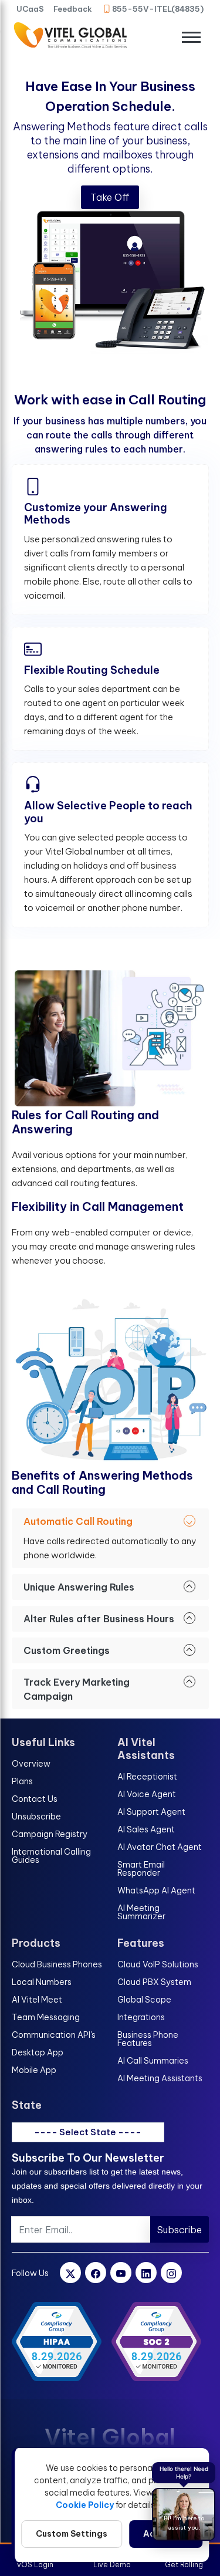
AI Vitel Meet (37, 2000)
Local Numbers (42, 1982)
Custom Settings (72, 2534)
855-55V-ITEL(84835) (158, 9)
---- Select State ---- (88, 2132)
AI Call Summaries (153, 2061)
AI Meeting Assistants (160, 2078)
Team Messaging (46, 2017)
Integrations (141, 2017)
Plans (22, 1781)
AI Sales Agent (146, 1829)
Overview (31, 1764)
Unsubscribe (36, 1817)
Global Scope (144, 2000)
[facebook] (96, 2273)
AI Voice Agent (147, 1794)
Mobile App (34, 2070)
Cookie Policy (85, 2505)
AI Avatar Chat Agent (160, 1847)
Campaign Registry (50, 1834)
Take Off (110, 197)
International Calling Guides (51, 1856)
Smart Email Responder (141, 1869)
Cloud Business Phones (57, 1964)
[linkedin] (146, 2273)
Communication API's (54, 2035)
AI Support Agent (151, 1812)
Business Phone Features (148, 2039)
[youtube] (121, 2273)
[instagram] (171, 2273)
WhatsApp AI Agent (156, 1890)
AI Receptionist (147, 1777)
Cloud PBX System (154, 1982)
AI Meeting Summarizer (141, 1912)
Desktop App (38, 2052)
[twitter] (70, 2273)
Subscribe (180, 2230)
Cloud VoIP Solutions (158, 1964)
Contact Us (35, 1799)
